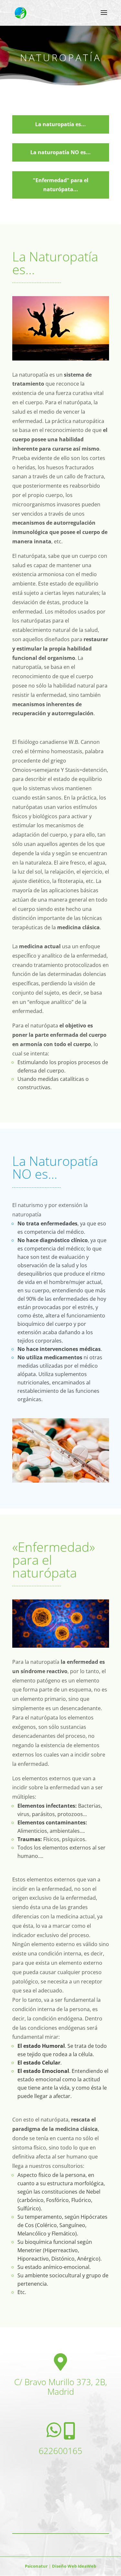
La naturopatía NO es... (60, 152)
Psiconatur (37, 2566)
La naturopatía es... (60, 124)
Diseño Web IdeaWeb (74, 2566)
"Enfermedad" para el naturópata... (61, 185)
